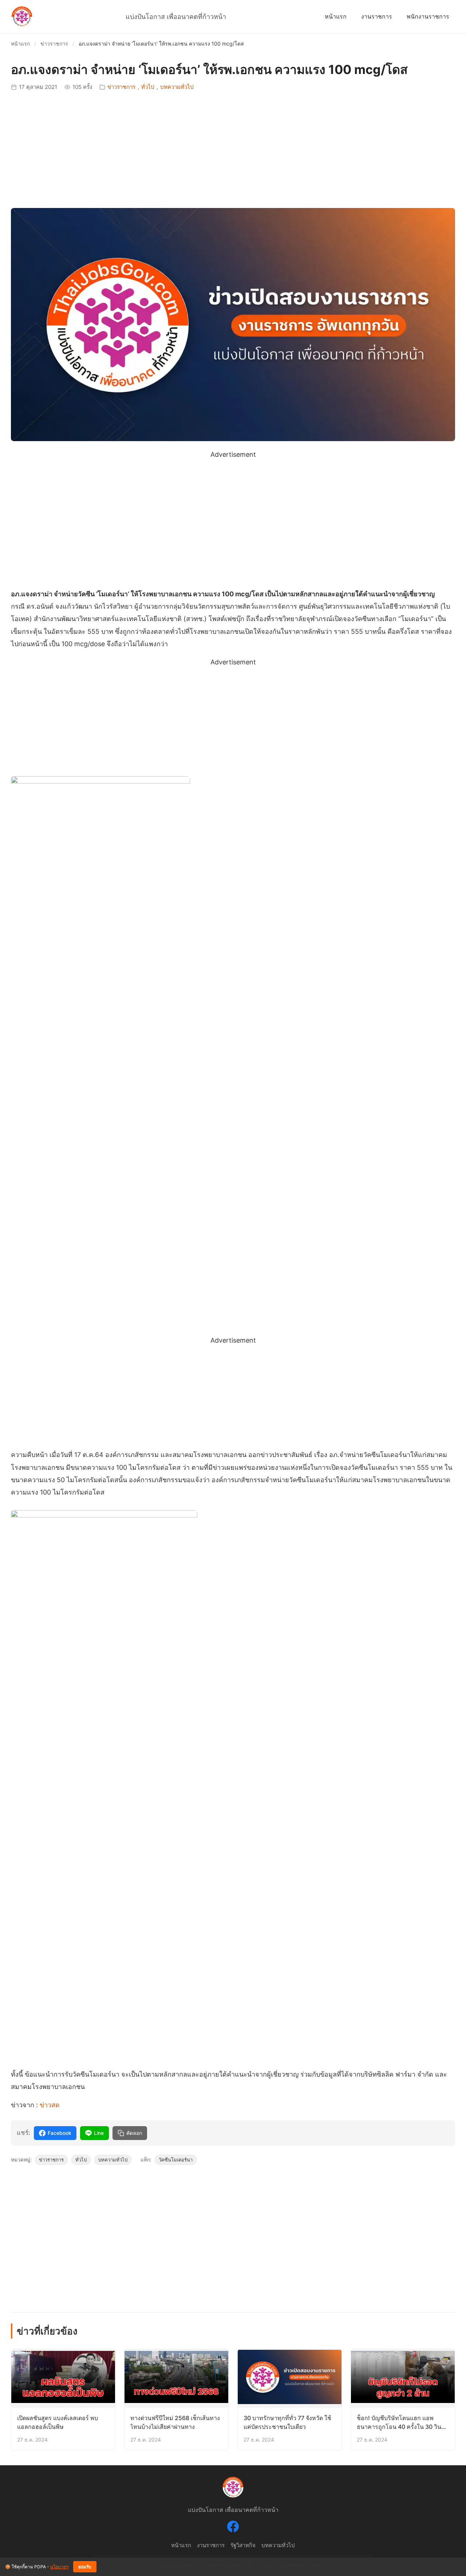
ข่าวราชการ (54, 44)
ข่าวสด (50, 2105)
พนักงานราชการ (428, 16)
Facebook (60, 2133)
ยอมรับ (85, 2567)
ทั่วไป (148, 87)
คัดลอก (134, 2133)
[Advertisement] (233, 150)
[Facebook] (233, 2528)
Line (99, 2133)
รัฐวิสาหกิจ (243, 2545)
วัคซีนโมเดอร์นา (176, 2160)
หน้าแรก (336, 16)
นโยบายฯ (59, 2567)
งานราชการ (377, 16)
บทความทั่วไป (177, 87)
